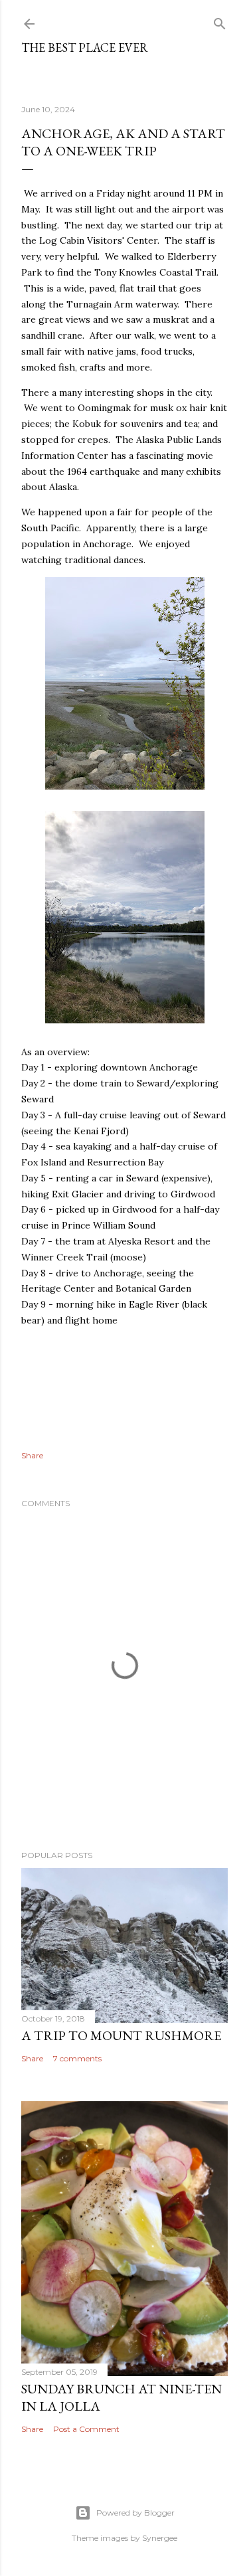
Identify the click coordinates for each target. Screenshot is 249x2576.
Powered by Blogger (135, 2513)
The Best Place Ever (85, 47)
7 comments (77, 2058)
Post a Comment (86, 2429)
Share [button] (32, 1455)
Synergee (160, 2538)
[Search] (220, 21)
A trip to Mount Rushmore (121, 2035)
